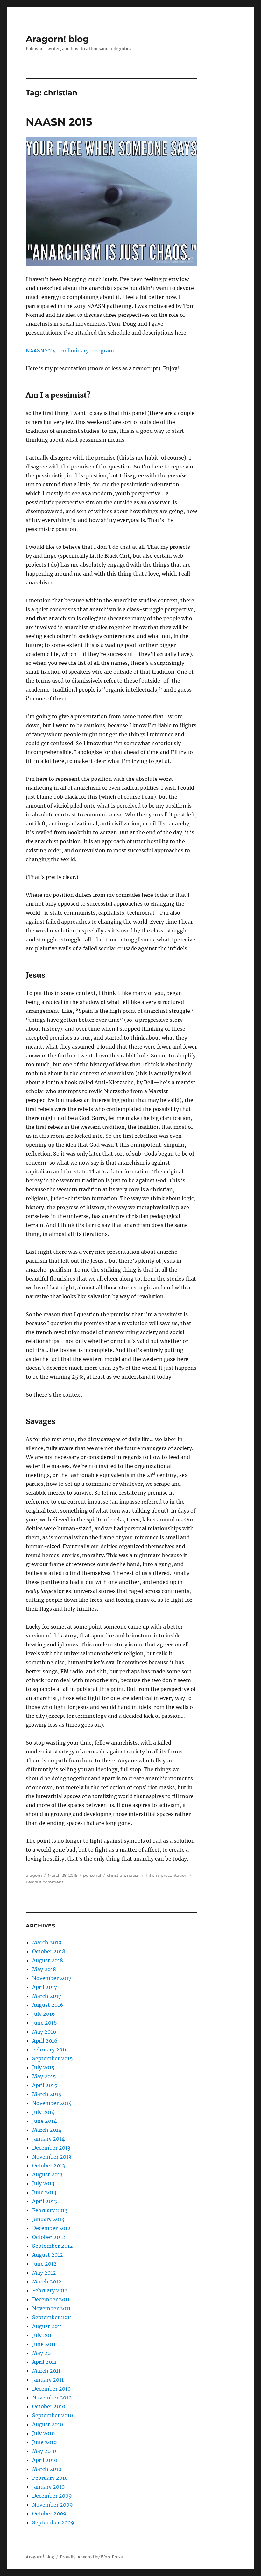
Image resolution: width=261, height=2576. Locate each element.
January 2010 (48, 2487)
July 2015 (43, 2067)
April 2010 (45, 2460)
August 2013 (47, 2174)
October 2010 (49, 2406)
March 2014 (47, 2130)
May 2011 (44, 2353)
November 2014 (52, 2103)
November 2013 (52, 2157)
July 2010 (43, 2433)
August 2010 (48, 2424)
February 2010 (50, 2478)
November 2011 (51, 2308)
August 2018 (48, 1960)
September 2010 (53, 2415)
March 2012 (47, 2282)
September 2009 (53, 2522)
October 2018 (49, 1951)
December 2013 (51, 2148)
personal (92, 1875)
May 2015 (44, 2076)
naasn (133, 1875)
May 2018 (44, 1969)
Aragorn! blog (57, 39)
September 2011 (52, 2317)
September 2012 (53, 2246)
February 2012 (50, 2290)
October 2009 (49, 2514)
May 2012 (44, 2273)
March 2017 (47, 1996)
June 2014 (44, 2121)
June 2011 (44, 2344)
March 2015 (47, 2094)
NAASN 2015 (59, 122)
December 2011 (51, 2299)
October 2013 (49, 2166)
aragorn (34, 1875)
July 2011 (43, 2335)
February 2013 (50, 2210)
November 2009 (53, 2505)
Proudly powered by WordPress (91, 2557)
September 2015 (53, 2058)
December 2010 (51, 2389)
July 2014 (43, 2112)
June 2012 (44, 2264)
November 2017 (52, 1978)
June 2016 (45, 2023)
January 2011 (48, 2380)
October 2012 (49, 2237)
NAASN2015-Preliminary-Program (70, 351)
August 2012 (48, 2255)
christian (116, 1875)
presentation (174, 1875)
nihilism (150, 1875)
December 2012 (51, 2228)
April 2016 (45, 2041)
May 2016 (44, 2032)
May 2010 (44, 2451)
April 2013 (45, 2201)
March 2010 (47, 2469)
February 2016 (50, 2050)
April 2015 (45, 2085)
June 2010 (44, 2442)
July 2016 (44, 2014)
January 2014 (48, 2139)
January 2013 (48, 2219)
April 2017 (45, 1987)
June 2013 (44, 2192)
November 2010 (52, 2398)
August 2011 (47, 2326)
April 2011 (44, 2362)
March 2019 (47, 1942)
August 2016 (48, 2005)
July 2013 (43, 2183)
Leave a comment (45, 1882)
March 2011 (46, 2371)
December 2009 (52, 2496)
